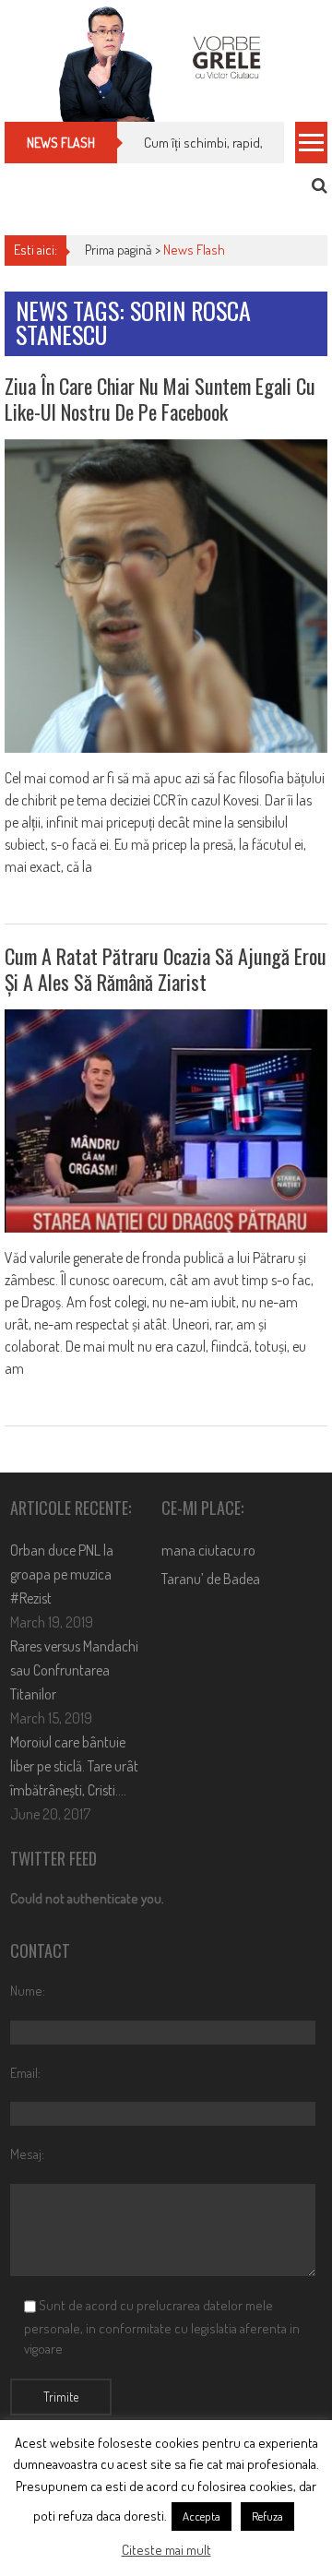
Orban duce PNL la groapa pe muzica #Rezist (62, 1574)
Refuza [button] (267, 2516)
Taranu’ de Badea (211, 1579)
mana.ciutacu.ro (208, 1550)
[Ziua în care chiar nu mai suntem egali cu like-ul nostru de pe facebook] (166, 596)
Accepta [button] (202, 2516)
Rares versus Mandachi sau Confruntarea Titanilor (74, 1670)
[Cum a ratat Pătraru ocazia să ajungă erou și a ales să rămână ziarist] (166, 1121)
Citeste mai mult (166, 2550)
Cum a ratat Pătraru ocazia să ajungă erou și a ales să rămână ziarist (166, 969)
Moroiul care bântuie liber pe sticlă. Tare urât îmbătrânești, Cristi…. (74, 1766)
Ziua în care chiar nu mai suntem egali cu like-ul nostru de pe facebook (160, 399)
